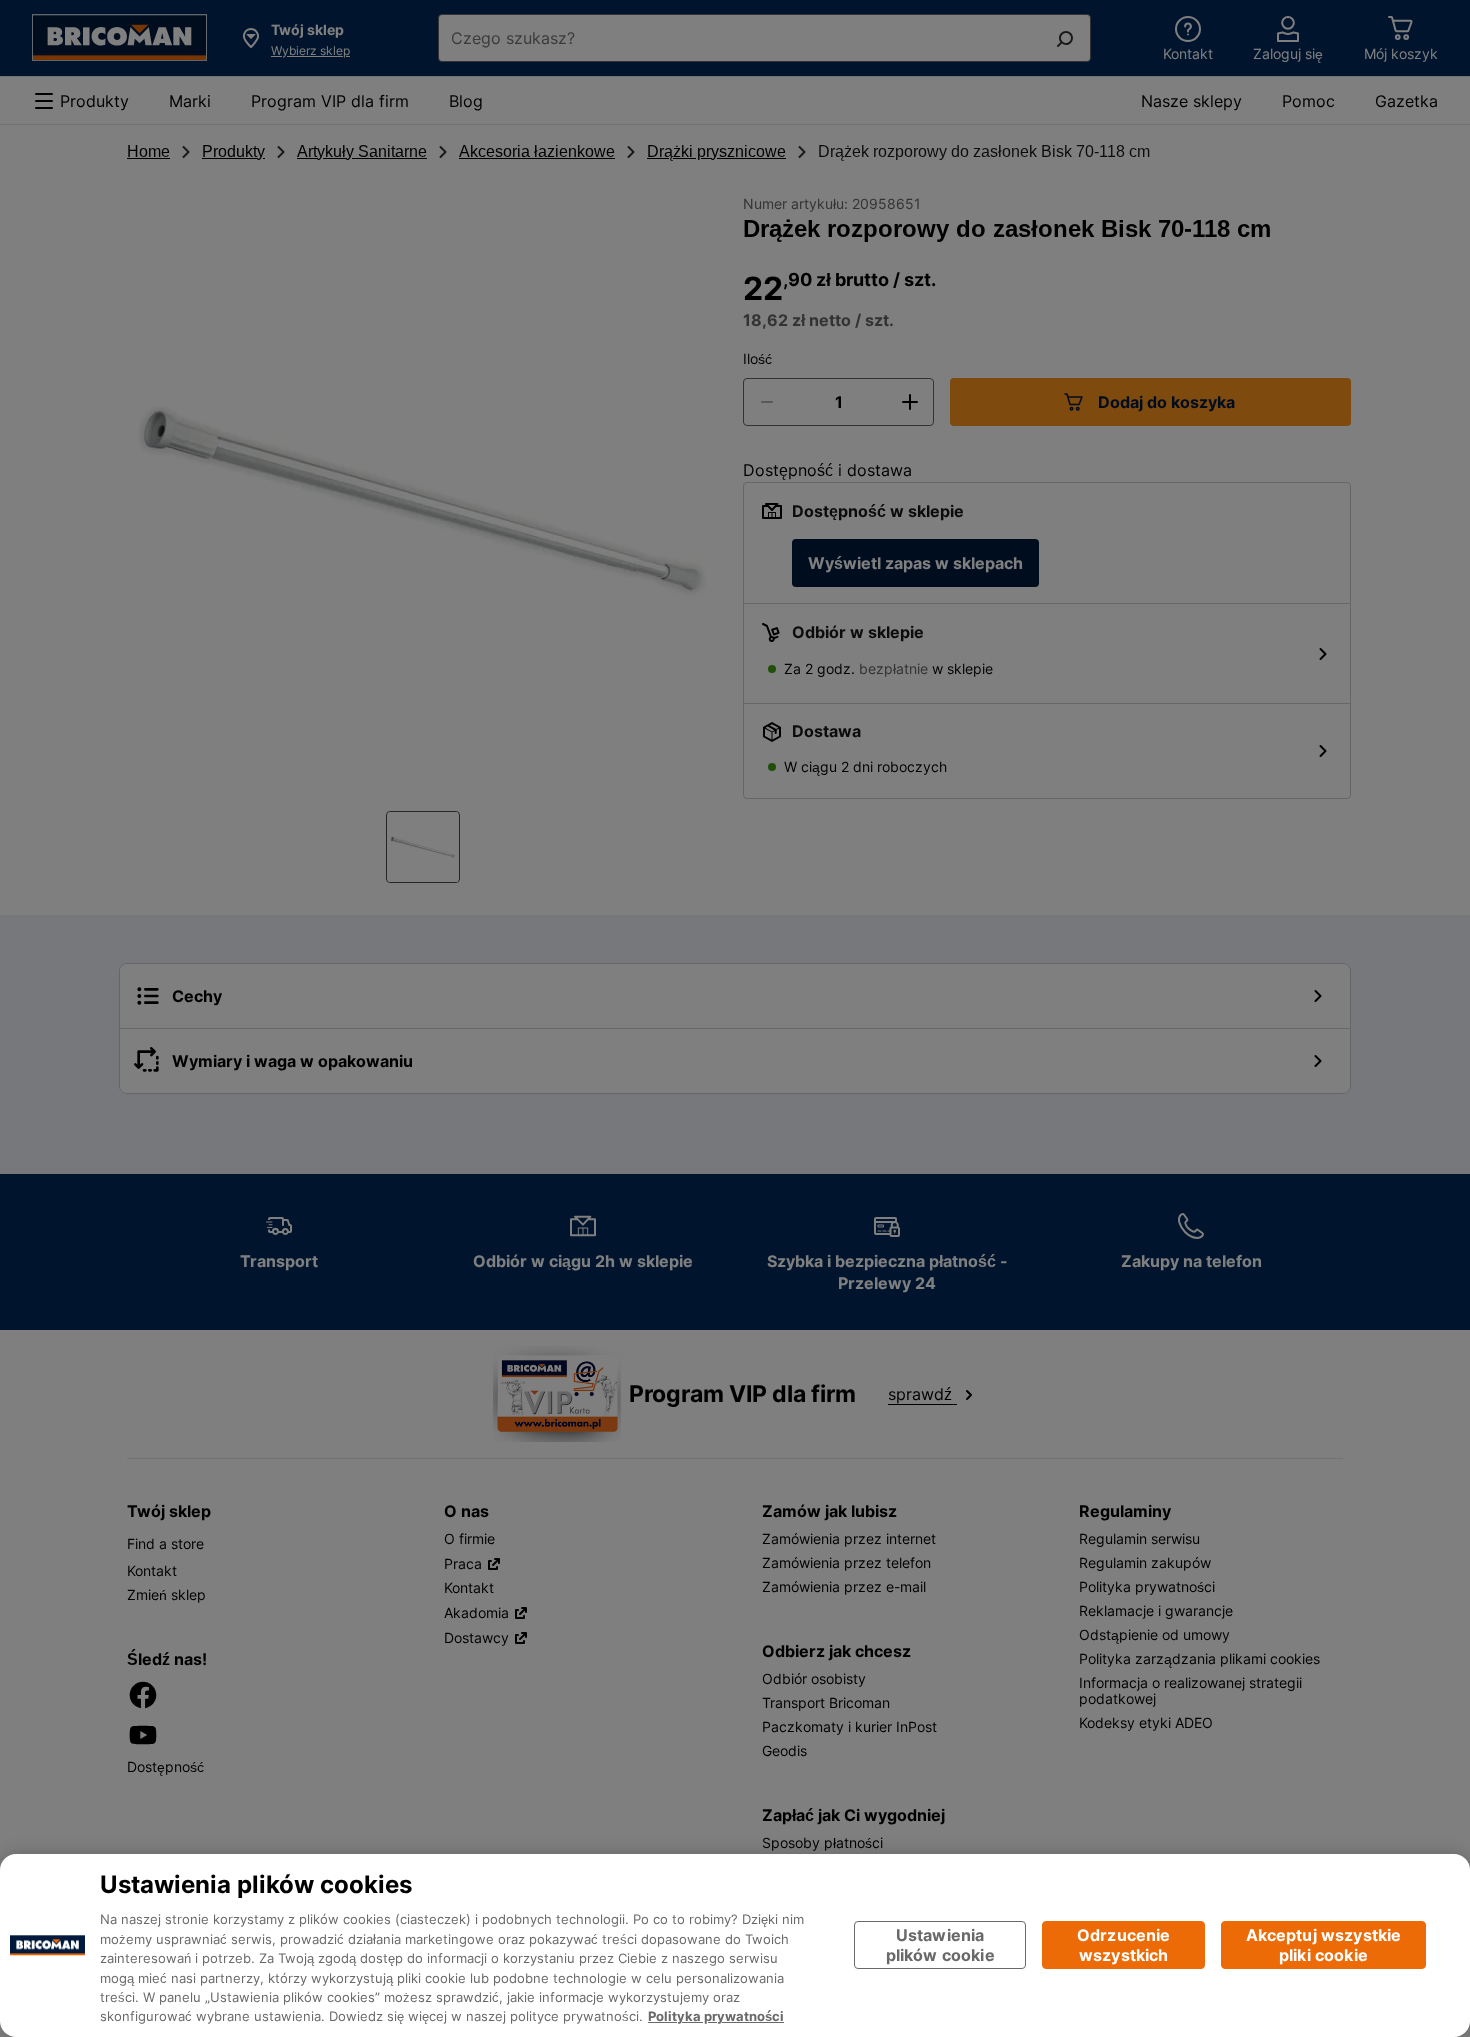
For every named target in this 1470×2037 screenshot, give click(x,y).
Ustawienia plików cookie (940, 1945)
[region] (735, 1945)
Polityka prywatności (716, 2017)
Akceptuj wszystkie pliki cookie (1324, 1945)
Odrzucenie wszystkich (1124, 1945)
